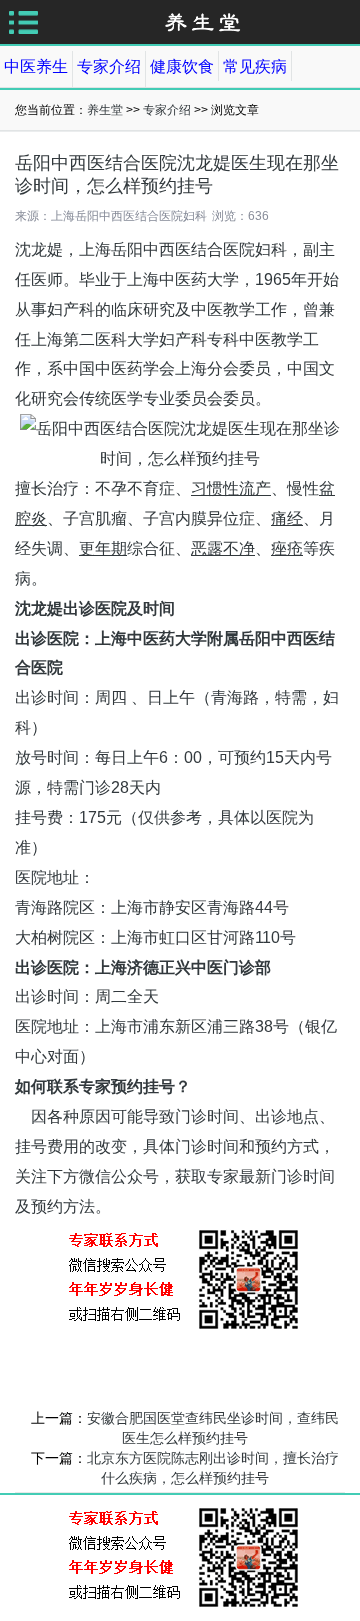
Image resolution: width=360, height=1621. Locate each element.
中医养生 (36, 66)
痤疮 (287, 548)
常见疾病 (255, 66)
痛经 (287, 518)
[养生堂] (203, 21)
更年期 (103, 548)
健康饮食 (182, 66)
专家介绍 (109, 66)
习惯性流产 (231, 488)
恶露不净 (223, 548)
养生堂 (105, 110)
